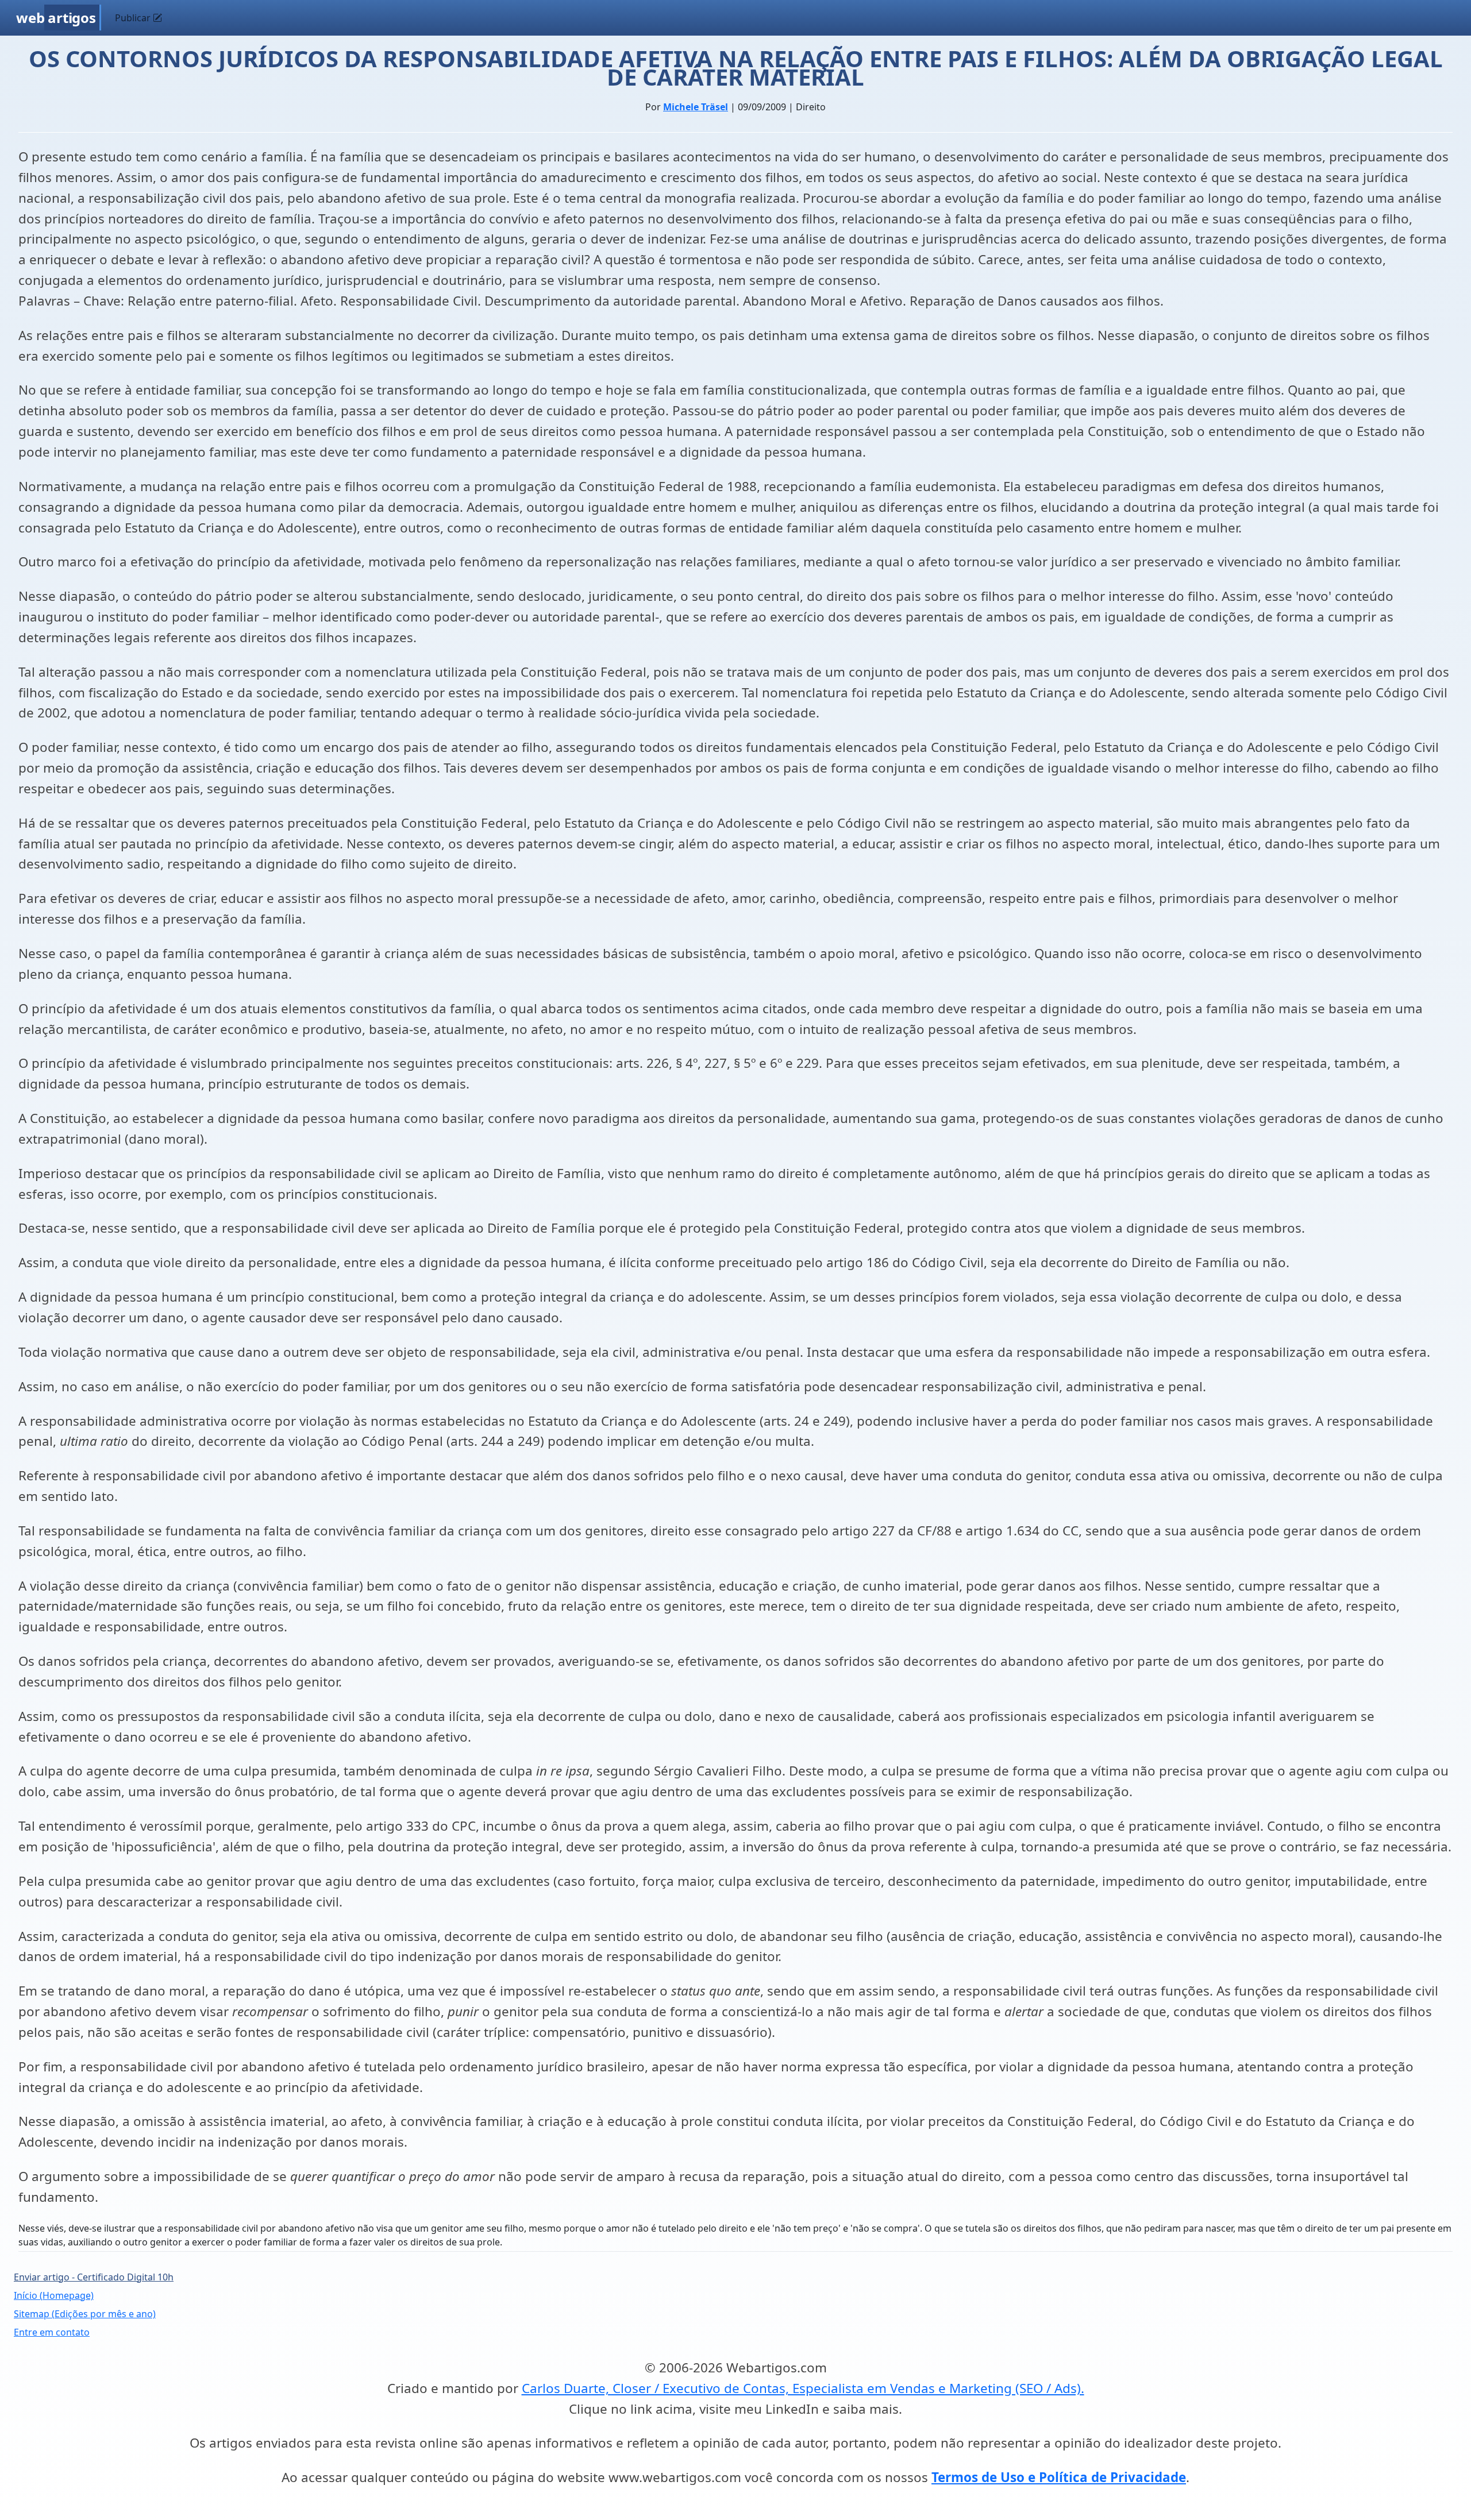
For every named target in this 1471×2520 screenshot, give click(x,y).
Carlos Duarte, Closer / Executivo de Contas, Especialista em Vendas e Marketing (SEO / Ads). (803, 2388)
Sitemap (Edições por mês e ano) (85, 2314)
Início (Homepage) (54, 2295)
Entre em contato (52, 2332)
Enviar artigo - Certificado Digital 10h (94, 2277)
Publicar (134, 18)
